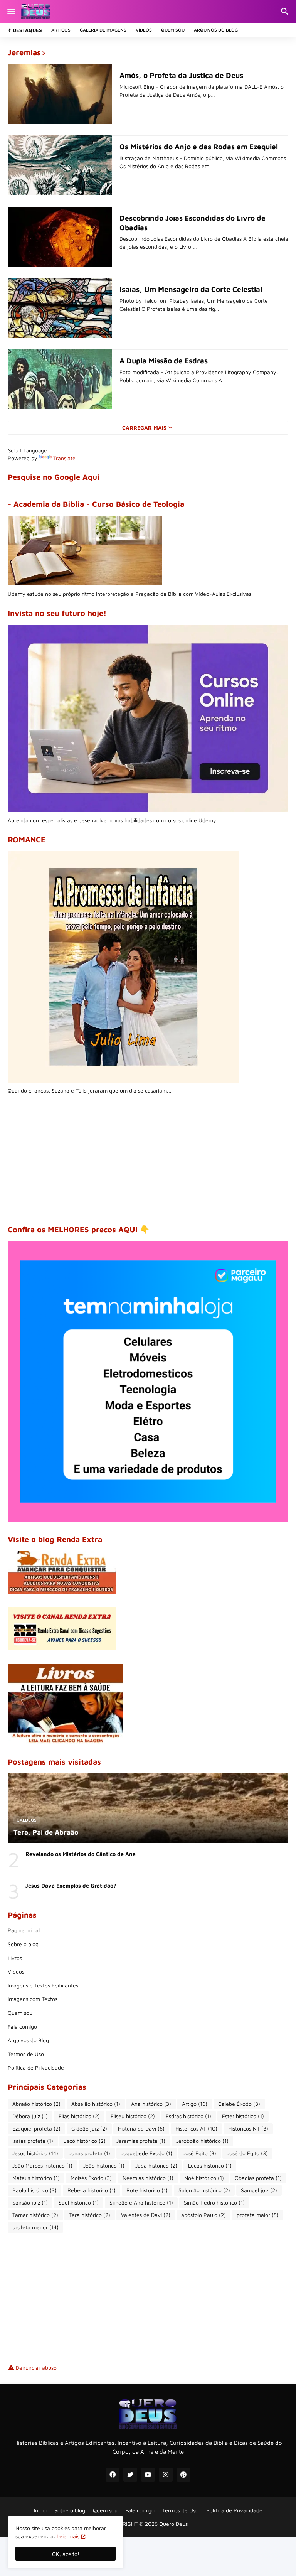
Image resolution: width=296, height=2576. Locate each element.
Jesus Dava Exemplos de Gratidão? (71, 1885)
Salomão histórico (204, 2190)
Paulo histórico (34, 2190)
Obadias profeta (258, 2178)
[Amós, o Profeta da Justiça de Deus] (60, 94)
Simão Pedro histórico (214, 2202)
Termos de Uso (26, 2054)
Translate (64, 458)
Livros (15, 1958)
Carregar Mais (144, 428)
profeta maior (258, 2215)
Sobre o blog (23, 1944)
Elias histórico (79, 2116)
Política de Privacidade (36, 2067)
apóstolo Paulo (203, 2215)
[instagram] (166, 2475)
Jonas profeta (90, 2153)
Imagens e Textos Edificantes (43, 1985)
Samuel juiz (259, 2190)
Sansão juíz (30, 2202)
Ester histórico (243, 2116)
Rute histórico (147, 2190)
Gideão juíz (89, 2128)
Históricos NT (248, 2128)
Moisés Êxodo (91, 2178)
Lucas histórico (210, 2165)
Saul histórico (79, 2202)
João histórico (104, 2165)
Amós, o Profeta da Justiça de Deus (181, 75)
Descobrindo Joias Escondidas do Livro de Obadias (193, 223)
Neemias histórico (148, 2178)
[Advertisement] (148, 1160)
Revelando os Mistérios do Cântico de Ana (81, 1854)
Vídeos (144, 30)
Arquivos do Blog (216, 30)
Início (40, 2510)
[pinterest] (183, 2475)
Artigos (61, 30)
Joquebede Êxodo (147, 2153)
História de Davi (141, 2128)
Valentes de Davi (146, 2215)
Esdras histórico (188, 2116)
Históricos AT (196, 2128)
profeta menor (35, 2227)
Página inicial (24, 1930)
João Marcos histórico (42, 2165)
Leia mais (68, 2536)
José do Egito (247, 2153)
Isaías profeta (33, 2141)
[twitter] (130, 2475)
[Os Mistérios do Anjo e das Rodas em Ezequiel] (60, 165)
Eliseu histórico (133, 2116)
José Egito (200, 2153)
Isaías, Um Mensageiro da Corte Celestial (191, 289)
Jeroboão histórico (202, 2141)
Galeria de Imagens (103, 30)
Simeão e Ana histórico (141, 2202)
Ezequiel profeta (36, 2128)
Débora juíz (30, 2116)
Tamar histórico (35, 2215)
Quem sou (173, 30)
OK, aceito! (66, 2554)
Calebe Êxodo (239, 2104)
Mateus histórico (36, 2178)
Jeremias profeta (141, 2141)
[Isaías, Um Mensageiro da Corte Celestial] (60, 308)
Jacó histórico (85, 2141)
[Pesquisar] (286, 12)
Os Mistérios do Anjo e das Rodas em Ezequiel (199, 147)
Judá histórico (156, 2165)
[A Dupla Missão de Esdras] (60, 379)
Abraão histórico (36, 2104)
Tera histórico (90, 2215)
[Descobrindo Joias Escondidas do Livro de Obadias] (60, 237)
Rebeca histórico (92, 2190)
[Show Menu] (11, 12)
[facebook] (113, 2475)
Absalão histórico (96, 2104)
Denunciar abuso (36, 2368)
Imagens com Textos (33, 1999)
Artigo (195, 2104)
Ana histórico (151, 2104)
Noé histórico (204, 2178)
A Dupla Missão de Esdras (164, 361)
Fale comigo (22, 2027)
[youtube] (148, 2475)
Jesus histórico (35, 2153)
